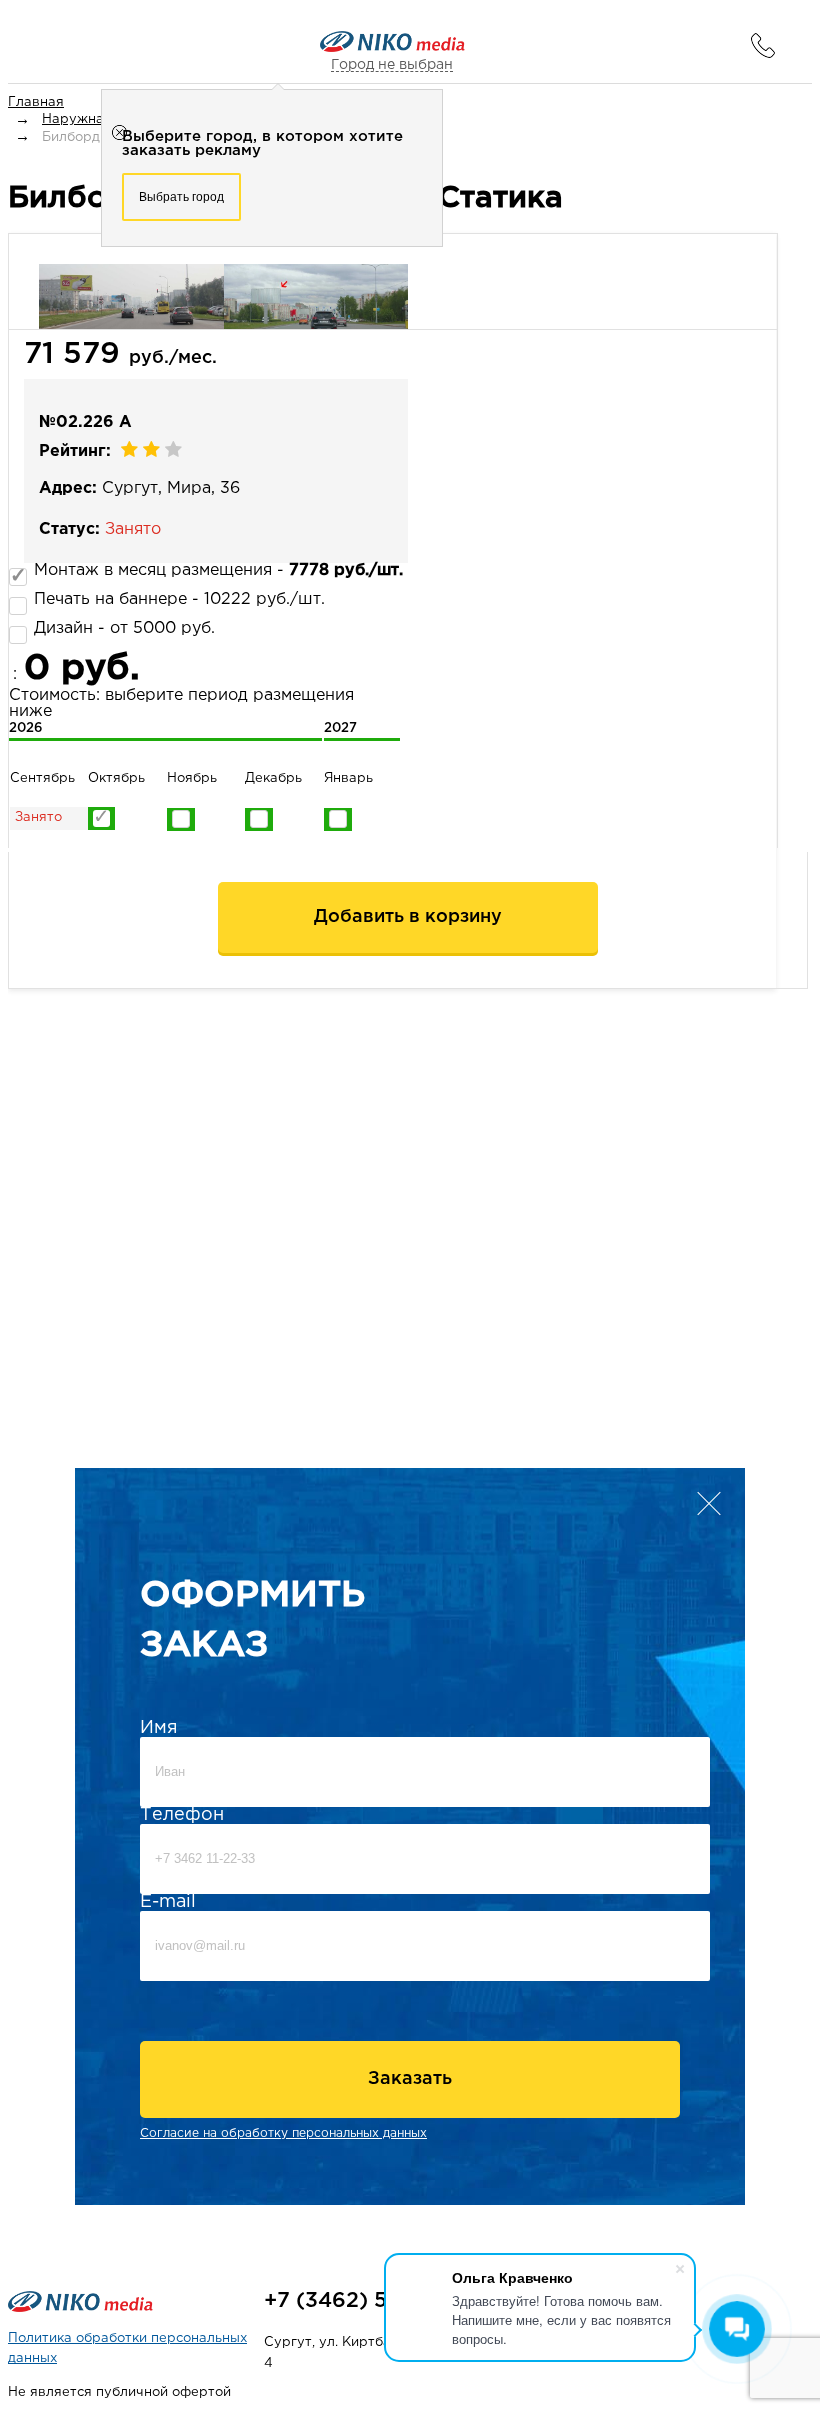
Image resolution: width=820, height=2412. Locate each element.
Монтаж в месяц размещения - (218, 570)
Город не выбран (392, 65)
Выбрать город (181, 197)
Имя (159, 1728)
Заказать (410, 2079)
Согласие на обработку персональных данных (283, 2133)
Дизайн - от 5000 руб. (124, 628)
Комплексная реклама (135, 2260)
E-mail (168, 1902)
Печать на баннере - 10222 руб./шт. (179, 599)
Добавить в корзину (408, 917)
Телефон (182, 1815)
